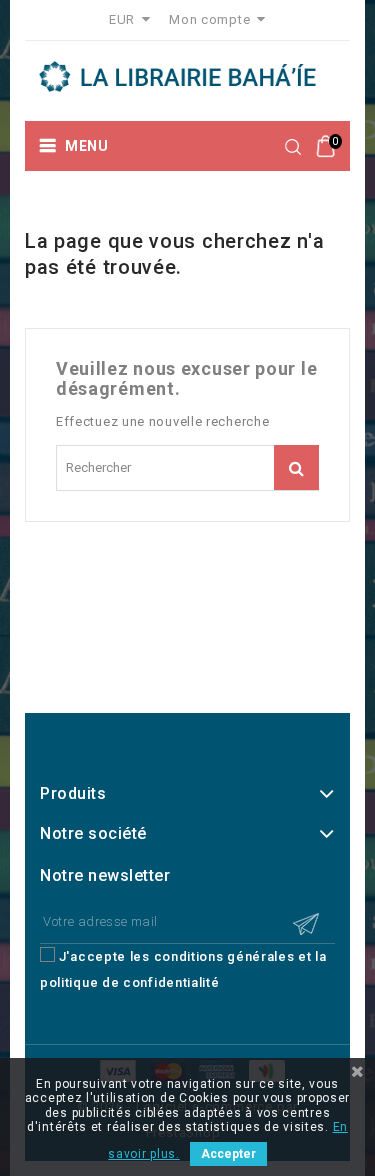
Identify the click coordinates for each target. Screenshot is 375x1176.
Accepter (228, 1154)
